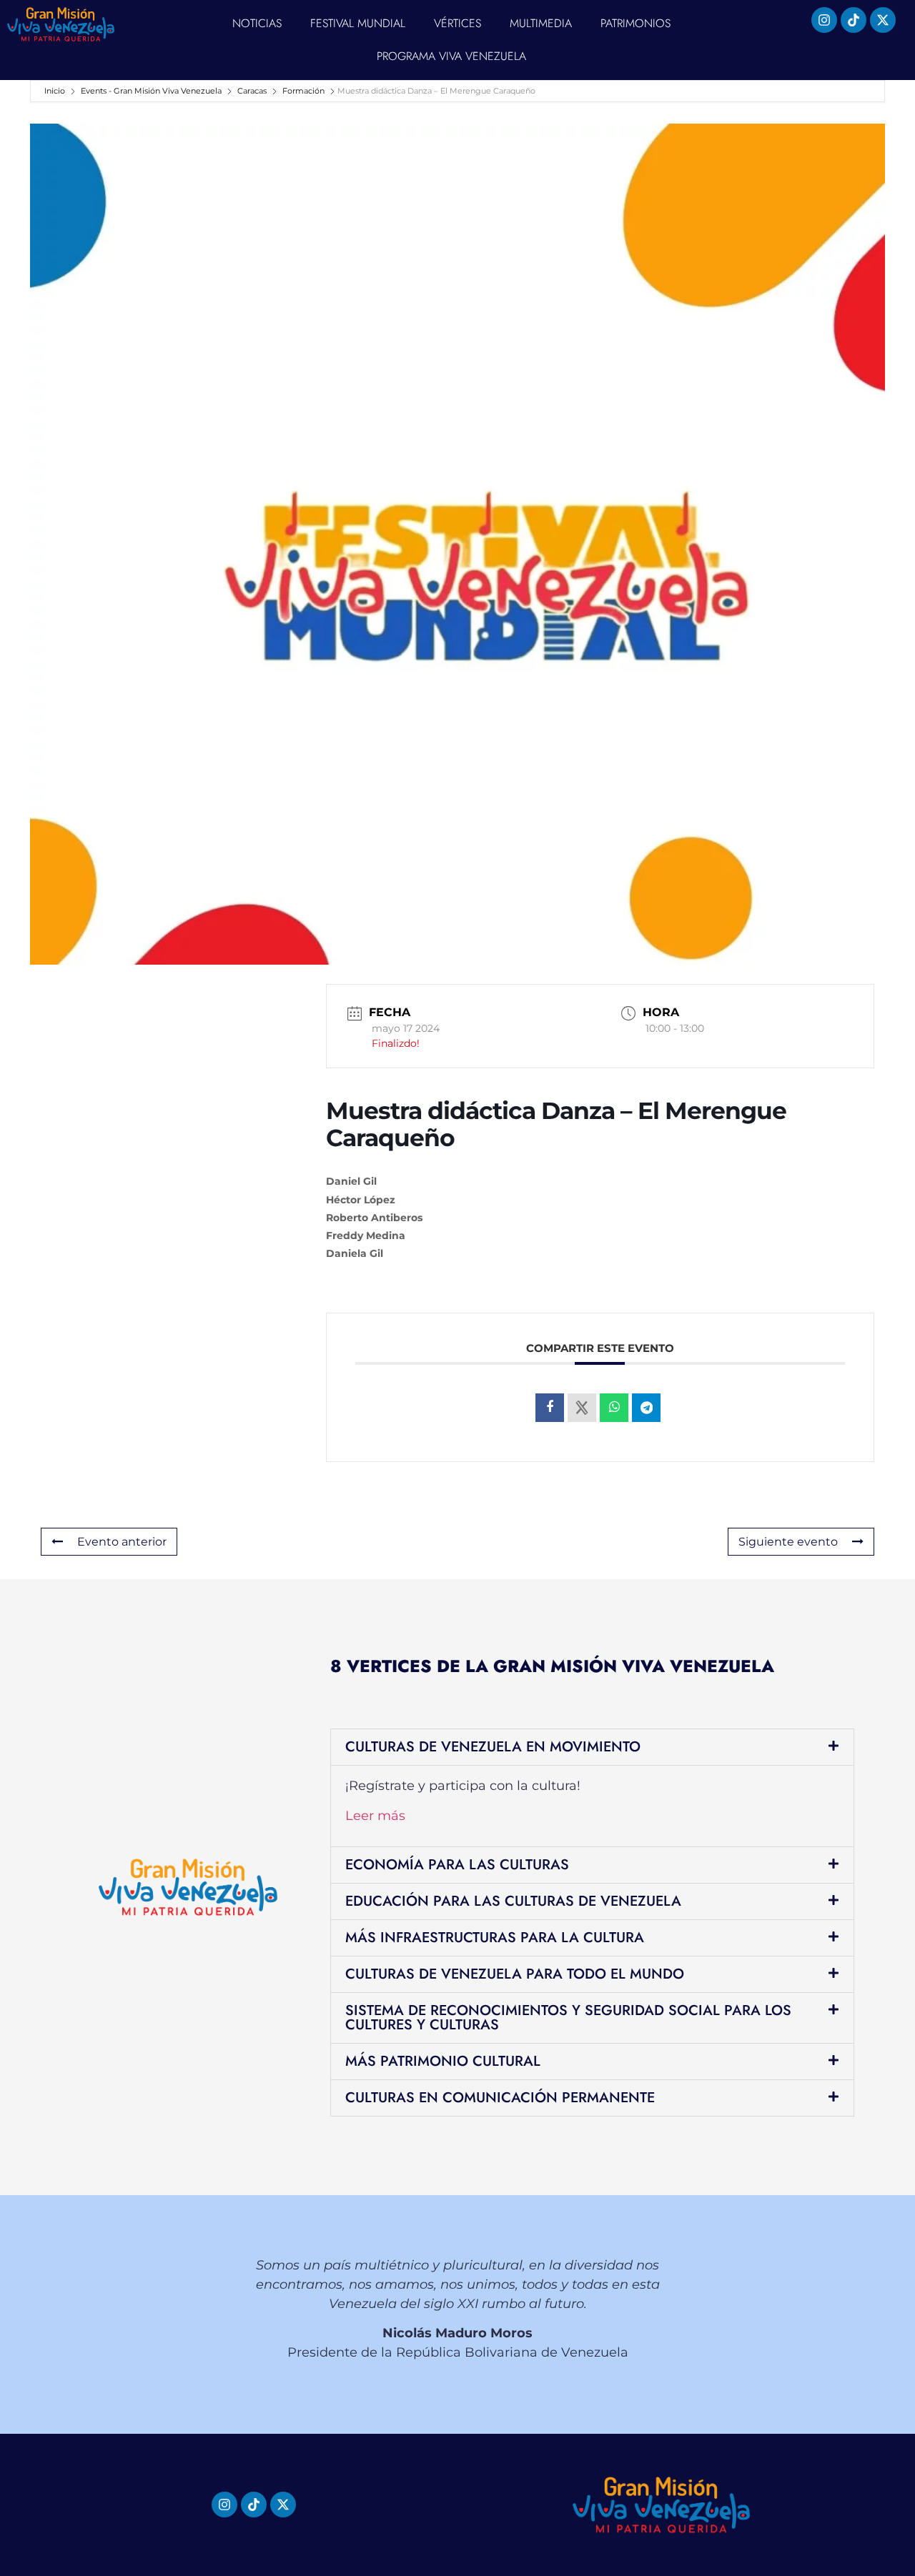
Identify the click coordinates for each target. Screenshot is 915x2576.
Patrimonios (635, 23)
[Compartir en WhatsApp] (614, 1408)
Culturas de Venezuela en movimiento (493, 1747)
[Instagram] (824, 20)
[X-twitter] (883, 20)
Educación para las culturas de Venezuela (513, 1901)
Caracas (252, 91)
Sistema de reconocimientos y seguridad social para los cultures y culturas (568, 2018)
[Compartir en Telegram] (646, 1408)
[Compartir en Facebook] (550, 1408)
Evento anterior (122, 1542)
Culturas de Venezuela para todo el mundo (515, 1974)
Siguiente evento (788, 1542)
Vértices (457, 23)
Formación (303, 91)
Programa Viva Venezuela (451, 56)
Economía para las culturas (457, 1865)
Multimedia (541, 23)
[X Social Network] (582, 1408)
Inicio (56, 91)
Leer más (375, 1816)
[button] (592, 1747)
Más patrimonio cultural (443, 2061)
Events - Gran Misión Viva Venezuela (151, 91)
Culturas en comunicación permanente (500, 2098)
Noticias (257, 23)
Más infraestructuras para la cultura (495, 1938)
